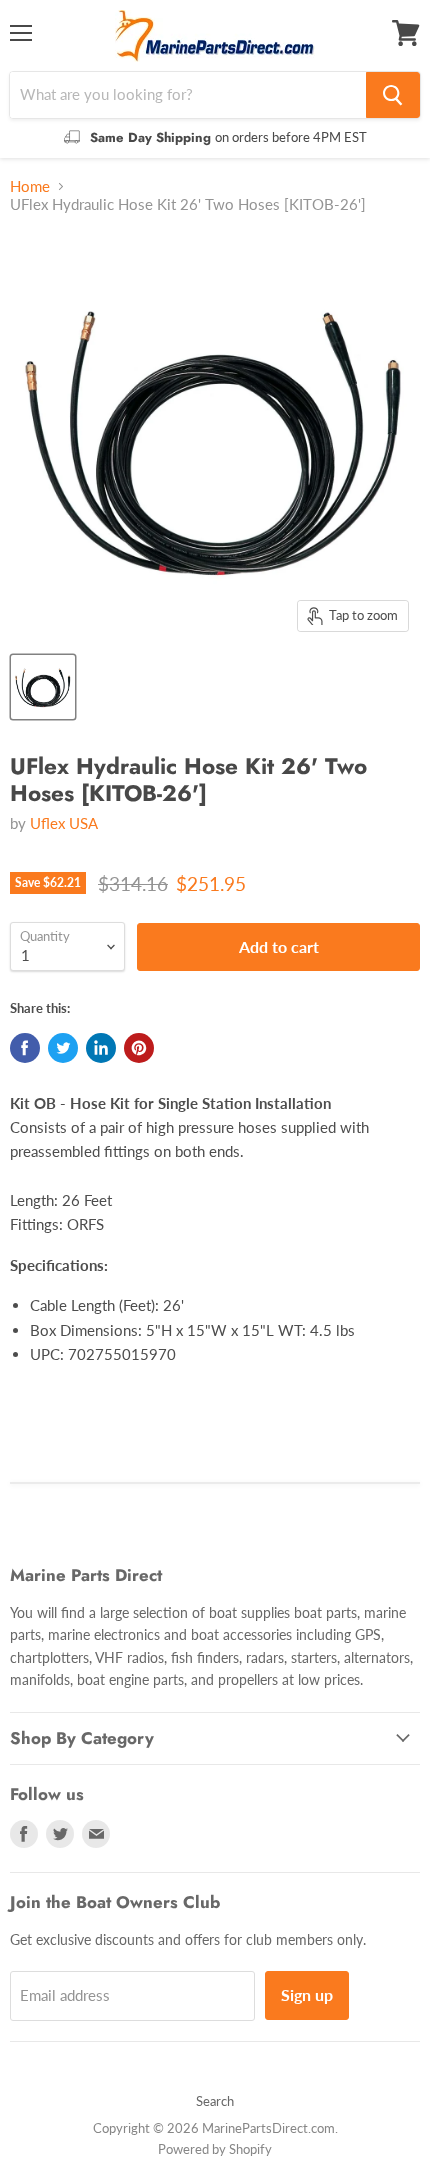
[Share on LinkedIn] (101, 1048)
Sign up (307, 1994)
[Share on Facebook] (25, 1048)
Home (30, 186)
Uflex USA (64, 823)
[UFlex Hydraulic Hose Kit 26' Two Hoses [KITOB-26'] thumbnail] (43, 687)
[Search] (393, 95)
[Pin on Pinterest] (139, 1048)
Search (215, 2101)
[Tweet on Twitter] (63, 1048)
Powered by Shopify (215, 2149)
